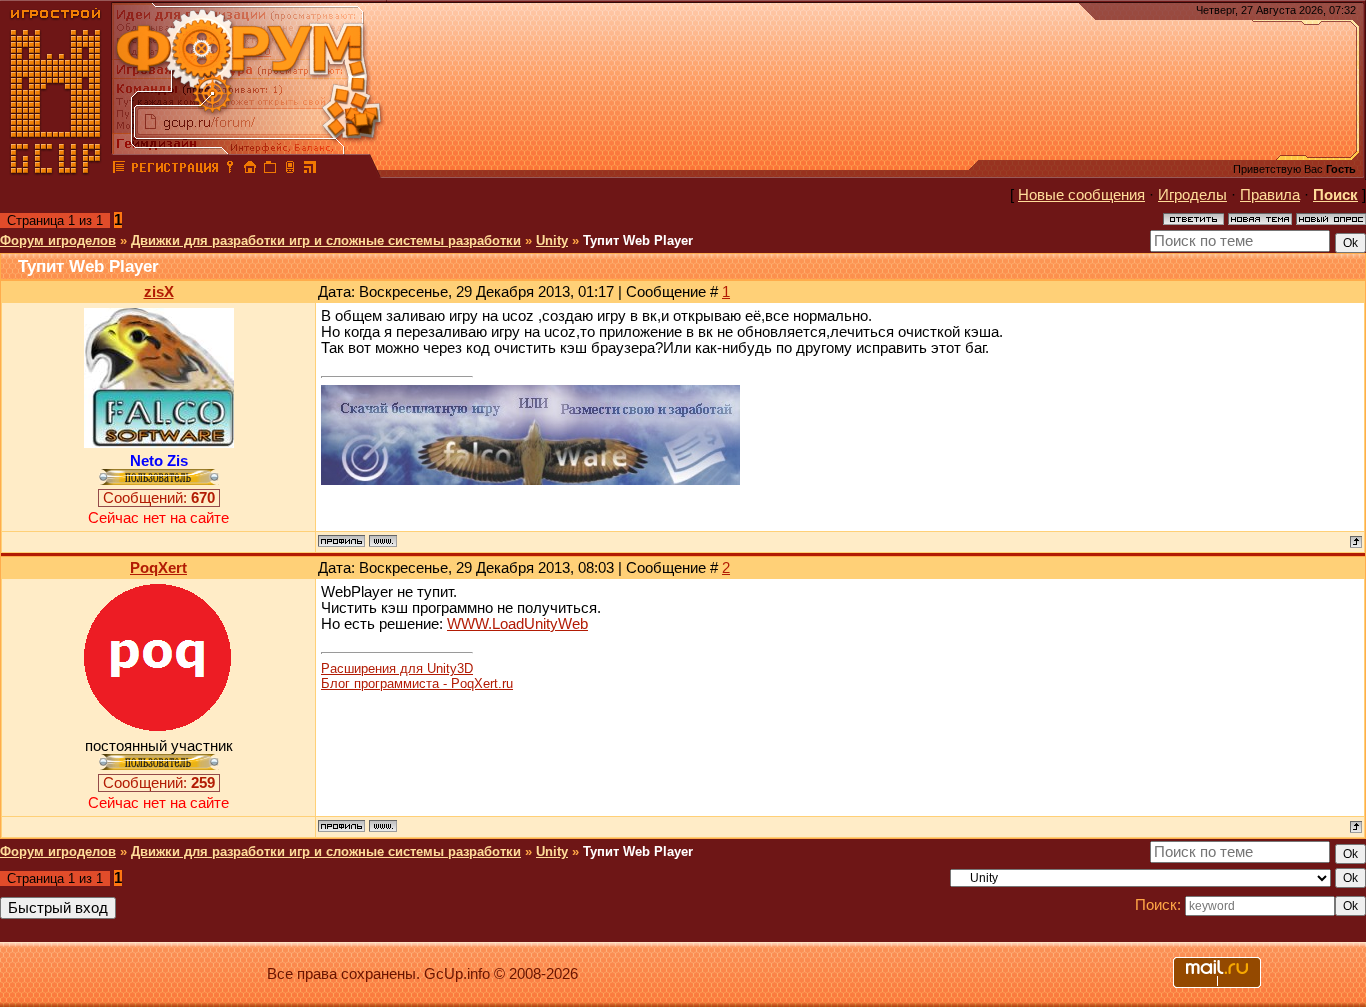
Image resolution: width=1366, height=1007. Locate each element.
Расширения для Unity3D (397, 668)
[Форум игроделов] (119, 170)
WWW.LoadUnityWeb (517, 624)
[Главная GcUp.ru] (56, 170)
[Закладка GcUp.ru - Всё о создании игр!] (270, 170)
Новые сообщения (1081, 195)
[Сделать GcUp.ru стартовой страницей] (250, 170)
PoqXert (158, 568)
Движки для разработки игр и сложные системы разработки (326, 240)
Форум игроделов (58, 240)
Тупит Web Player (638, 240)
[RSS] (310, 170)
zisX (159, 292)
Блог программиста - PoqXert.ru (417, 683)
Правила (1270, 195)
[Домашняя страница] (383, 541)
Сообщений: (159, 498)
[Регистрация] (174, 170)
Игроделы (1192, 195)
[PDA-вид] (290, 170)
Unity (552, 240)
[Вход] (230, 170)
